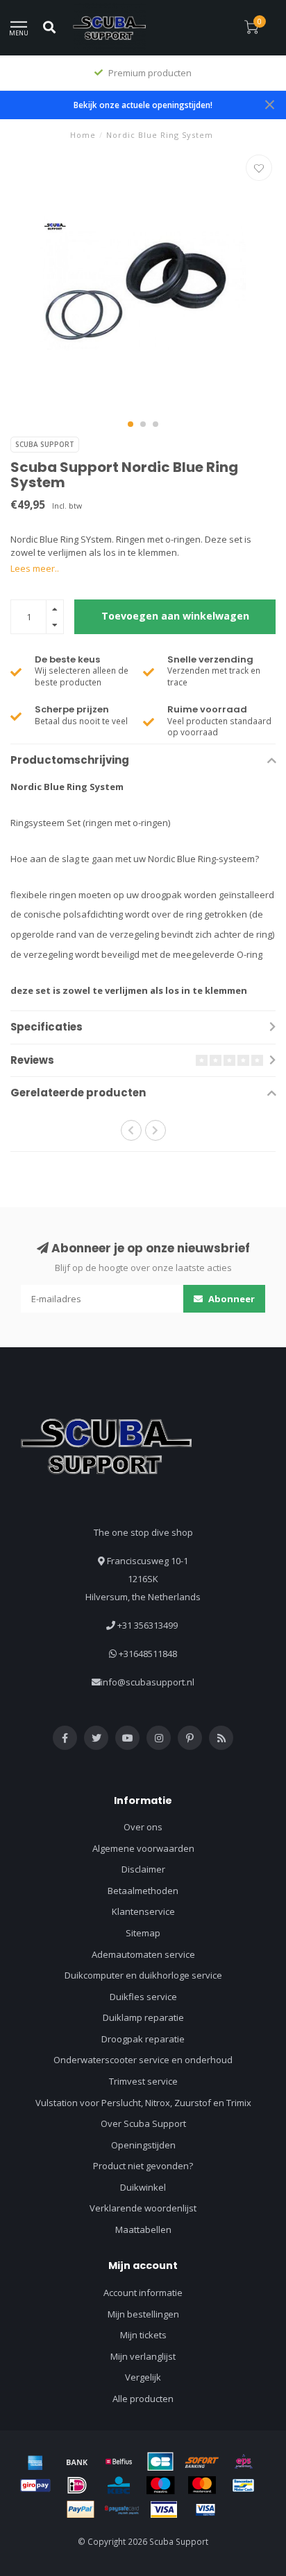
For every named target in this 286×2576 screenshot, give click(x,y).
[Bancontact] (244, 2485)
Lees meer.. (35, 568)
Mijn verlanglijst (143, 2356)
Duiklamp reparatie (143, 2017)
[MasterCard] (202, 2485)
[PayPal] (81, 2509)
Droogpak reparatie (143, 2039)
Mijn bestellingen (143, 2314)
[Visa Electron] (205, 2509)
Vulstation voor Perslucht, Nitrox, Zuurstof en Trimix (143, 2103)
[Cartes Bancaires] (160, 2462)
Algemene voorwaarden (143, 1848)
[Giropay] (35, 2485)
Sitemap (143, 1933)
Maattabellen (143, 2229)
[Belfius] (119, 2462)
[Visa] (164, 2509)
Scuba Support (45, 444)
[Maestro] (160, 2485)
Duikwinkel (143, 2187)
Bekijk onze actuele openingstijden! (143, 105)
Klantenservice (143, 1911)
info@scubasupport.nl (148, 1682)
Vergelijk (143, 2377)
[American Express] (35, 2462)
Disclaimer (143, 1869)
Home (83, 135)
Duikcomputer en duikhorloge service (143, 1975)
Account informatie (143, 2293)
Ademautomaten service (143, 1954)
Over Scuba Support (143, 2123)
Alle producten (143, 2399)
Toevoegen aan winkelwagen (175, 616)
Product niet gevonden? (143, 2166)
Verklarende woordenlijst (143, 2208)
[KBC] (119, 2485)
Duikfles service (143, 1997)
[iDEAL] (77, 2485)
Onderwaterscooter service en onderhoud (143, 2060)
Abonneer (230, 1299)
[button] (131, 424)
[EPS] (244, 2462)
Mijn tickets (143, 2335)
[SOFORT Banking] (202, 2462)
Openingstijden (143, 2145)
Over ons (143, 1827)
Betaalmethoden (143, 1891)
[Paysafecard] (122, 2509)
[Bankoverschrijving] (77, 2462)
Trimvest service (143, 2081)
